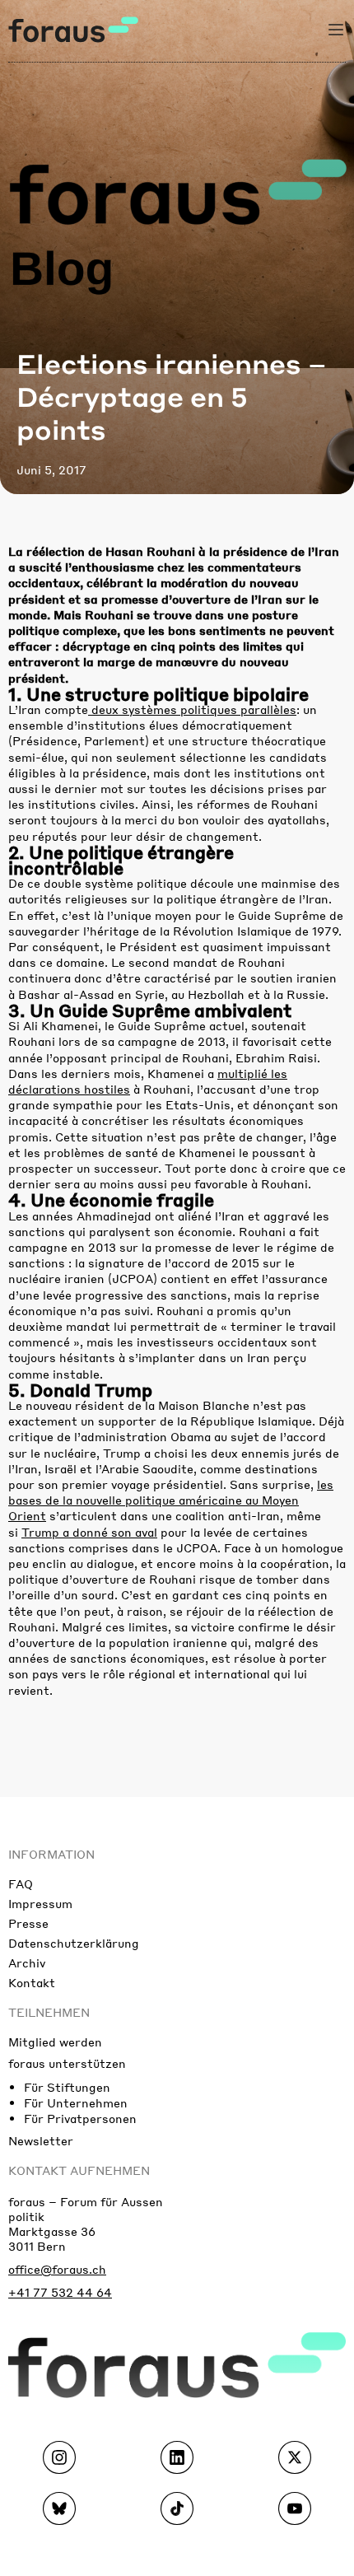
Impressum (40, 1903)
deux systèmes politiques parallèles (192, 709)
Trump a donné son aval (89, 1532)
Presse (28, 1923)
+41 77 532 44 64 (60, 2292)
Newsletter (41, 2140)
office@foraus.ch (57, 2269)
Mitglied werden (55, 2042)
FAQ (21, 1883)
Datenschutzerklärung (74, 1943)
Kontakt (32, 1982)
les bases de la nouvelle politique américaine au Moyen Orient (171, 1500)
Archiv (27, 1962)
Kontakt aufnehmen (79, 2170)
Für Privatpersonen (80, 2118)
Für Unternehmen (76, 2102)
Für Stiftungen (67, 2087)
